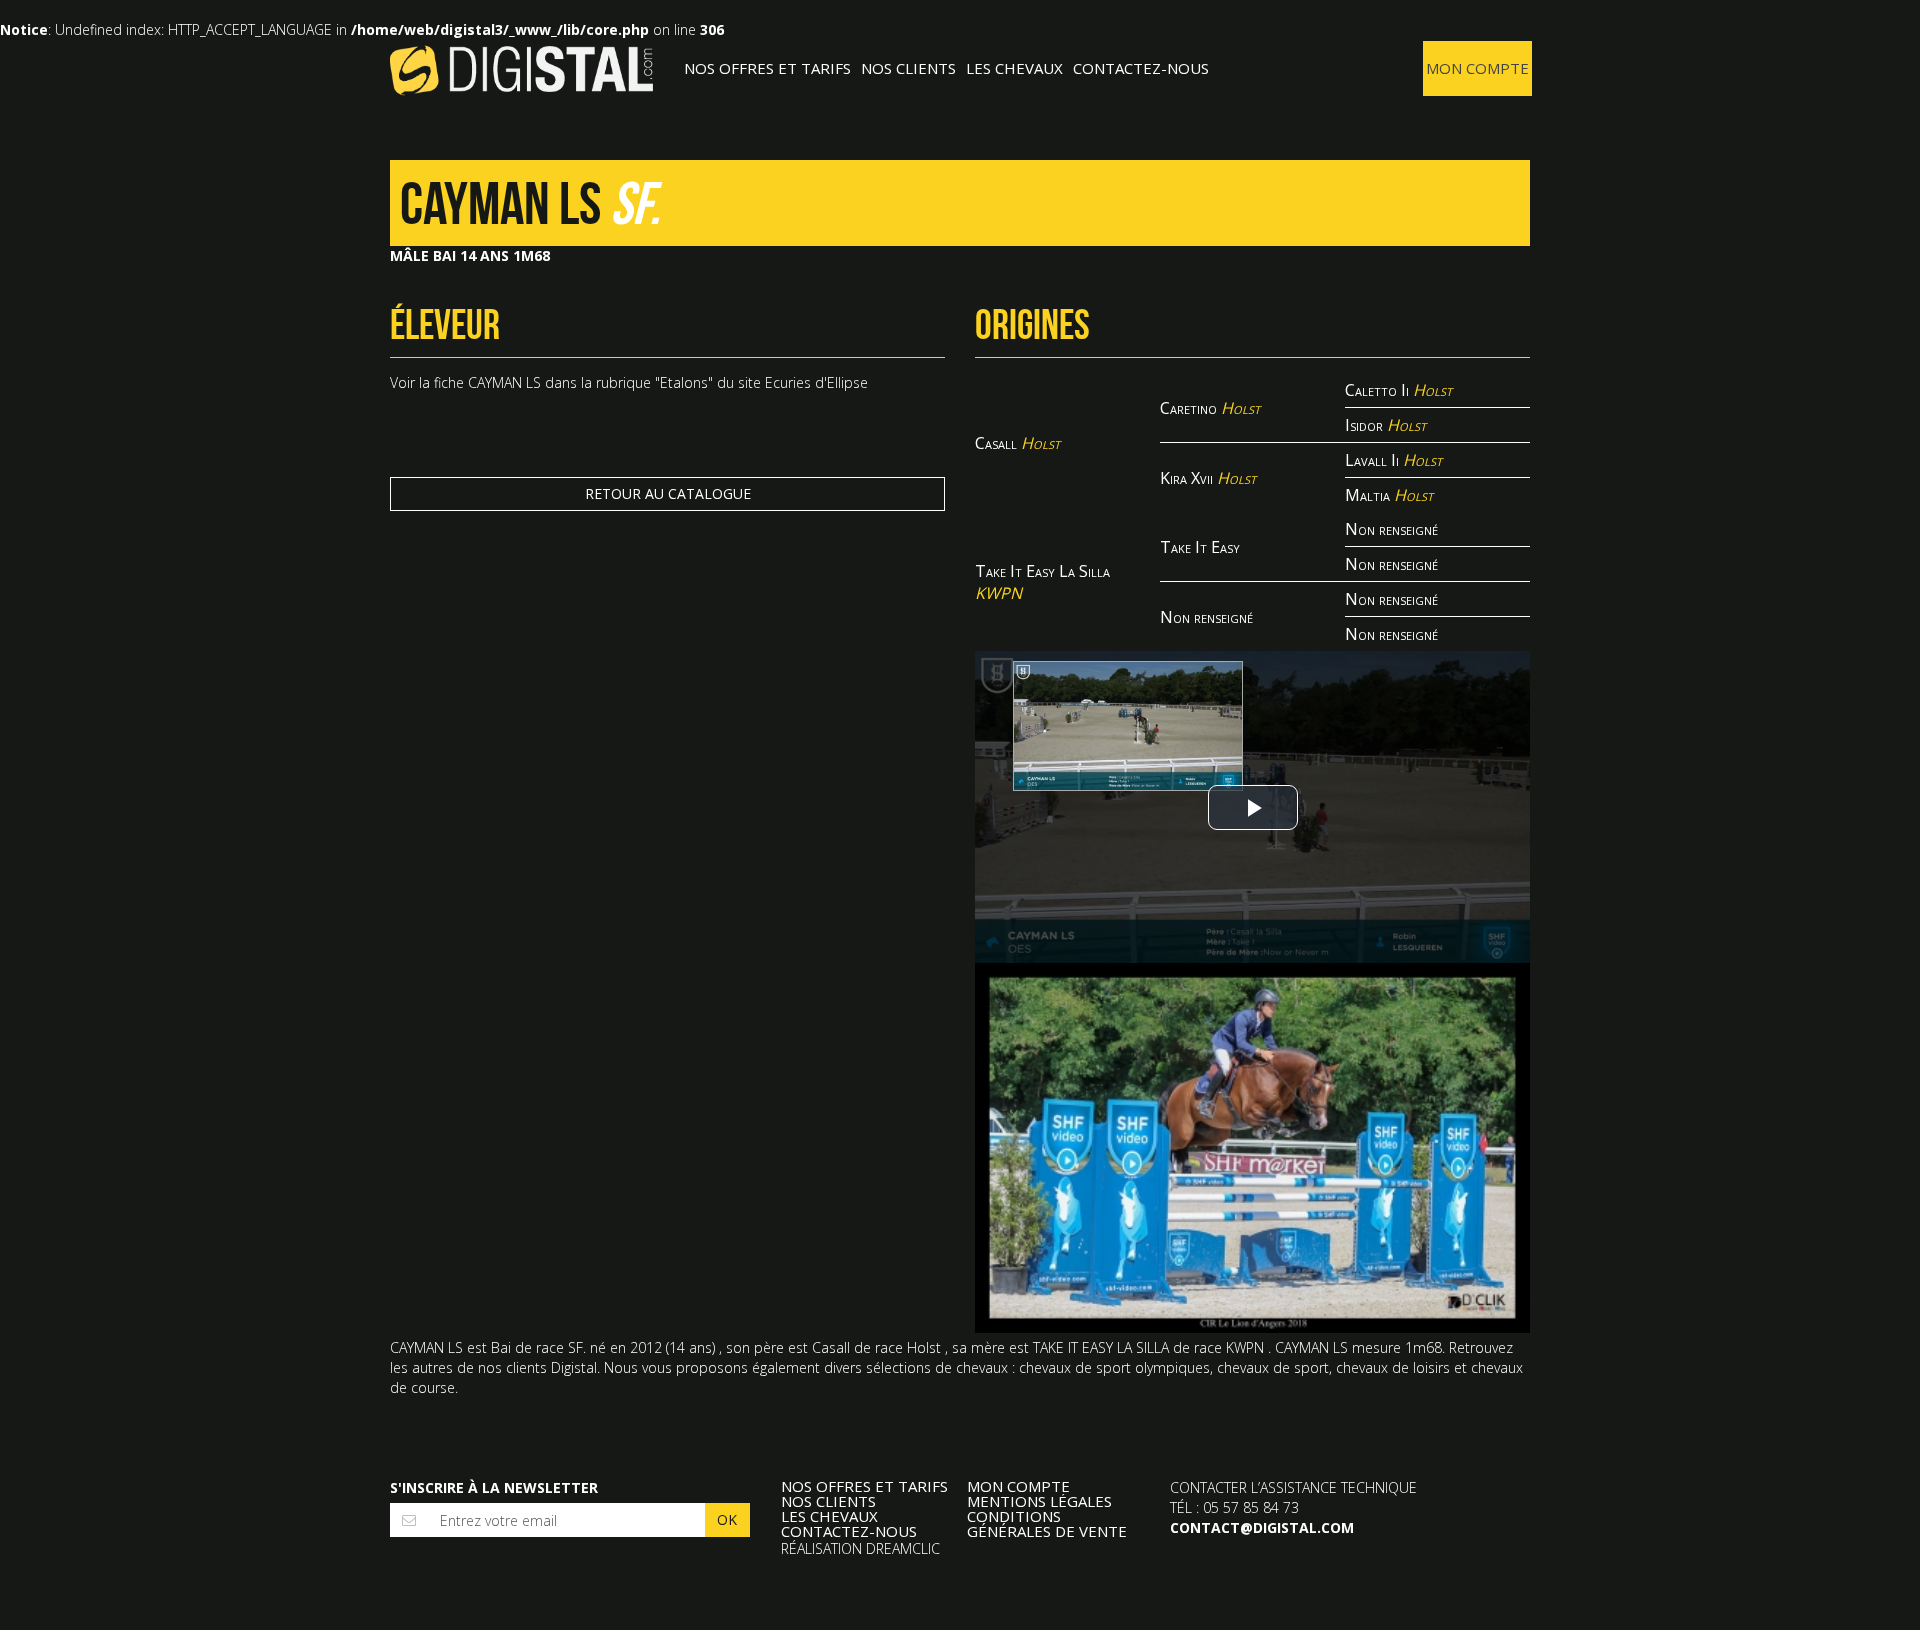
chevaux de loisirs (1393, 1367)
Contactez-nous (1141, 68)
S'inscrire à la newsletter (494, 1487)
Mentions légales (1039, 1501)
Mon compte (1477, 68)
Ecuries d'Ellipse (816, 382)
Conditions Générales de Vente (1047, 1524)
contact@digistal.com (1262, 1527)
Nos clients (908, 68)
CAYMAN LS (504, 382)
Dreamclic (903, 1548)
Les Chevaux (1014, 68)
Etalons (684, 382)
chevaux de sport (1273, 1367)
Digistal (521, 70)
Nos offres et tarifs (767, 68)
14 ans (690, 1347)
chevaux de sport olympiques (1114, 1367)
